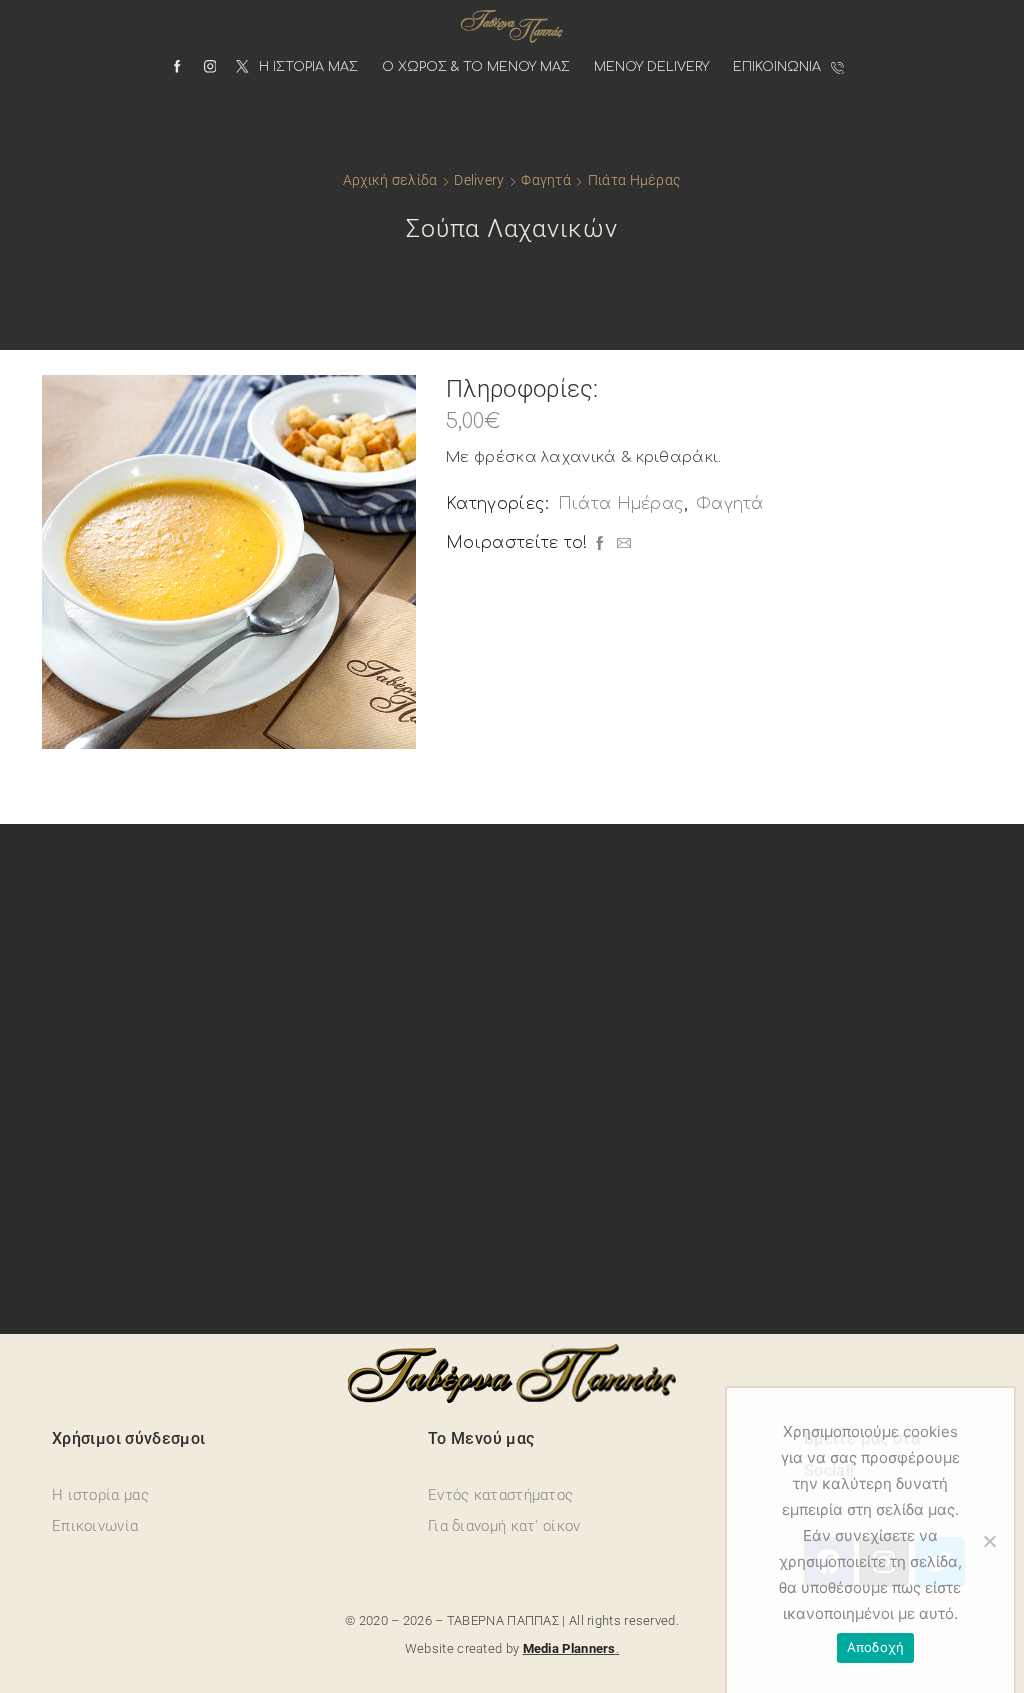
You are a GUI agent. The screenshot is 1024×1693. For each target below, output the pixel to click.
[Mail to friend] (621, 544)
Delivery (479, 180)
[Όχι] (989, 1541)
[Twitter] (242, 67)
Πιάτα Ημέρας (634, 180)
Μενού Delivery (651, 67)
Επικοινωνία (777, 67)
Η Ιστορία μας (308, 67)
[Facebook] (177, 67)
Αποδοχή (876, 1647)
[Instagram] (210, 67)
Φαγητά (546, 180)
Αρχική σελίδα (390, 180)
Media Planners (569, 1648)
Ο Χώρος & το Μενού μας (476, 67)
